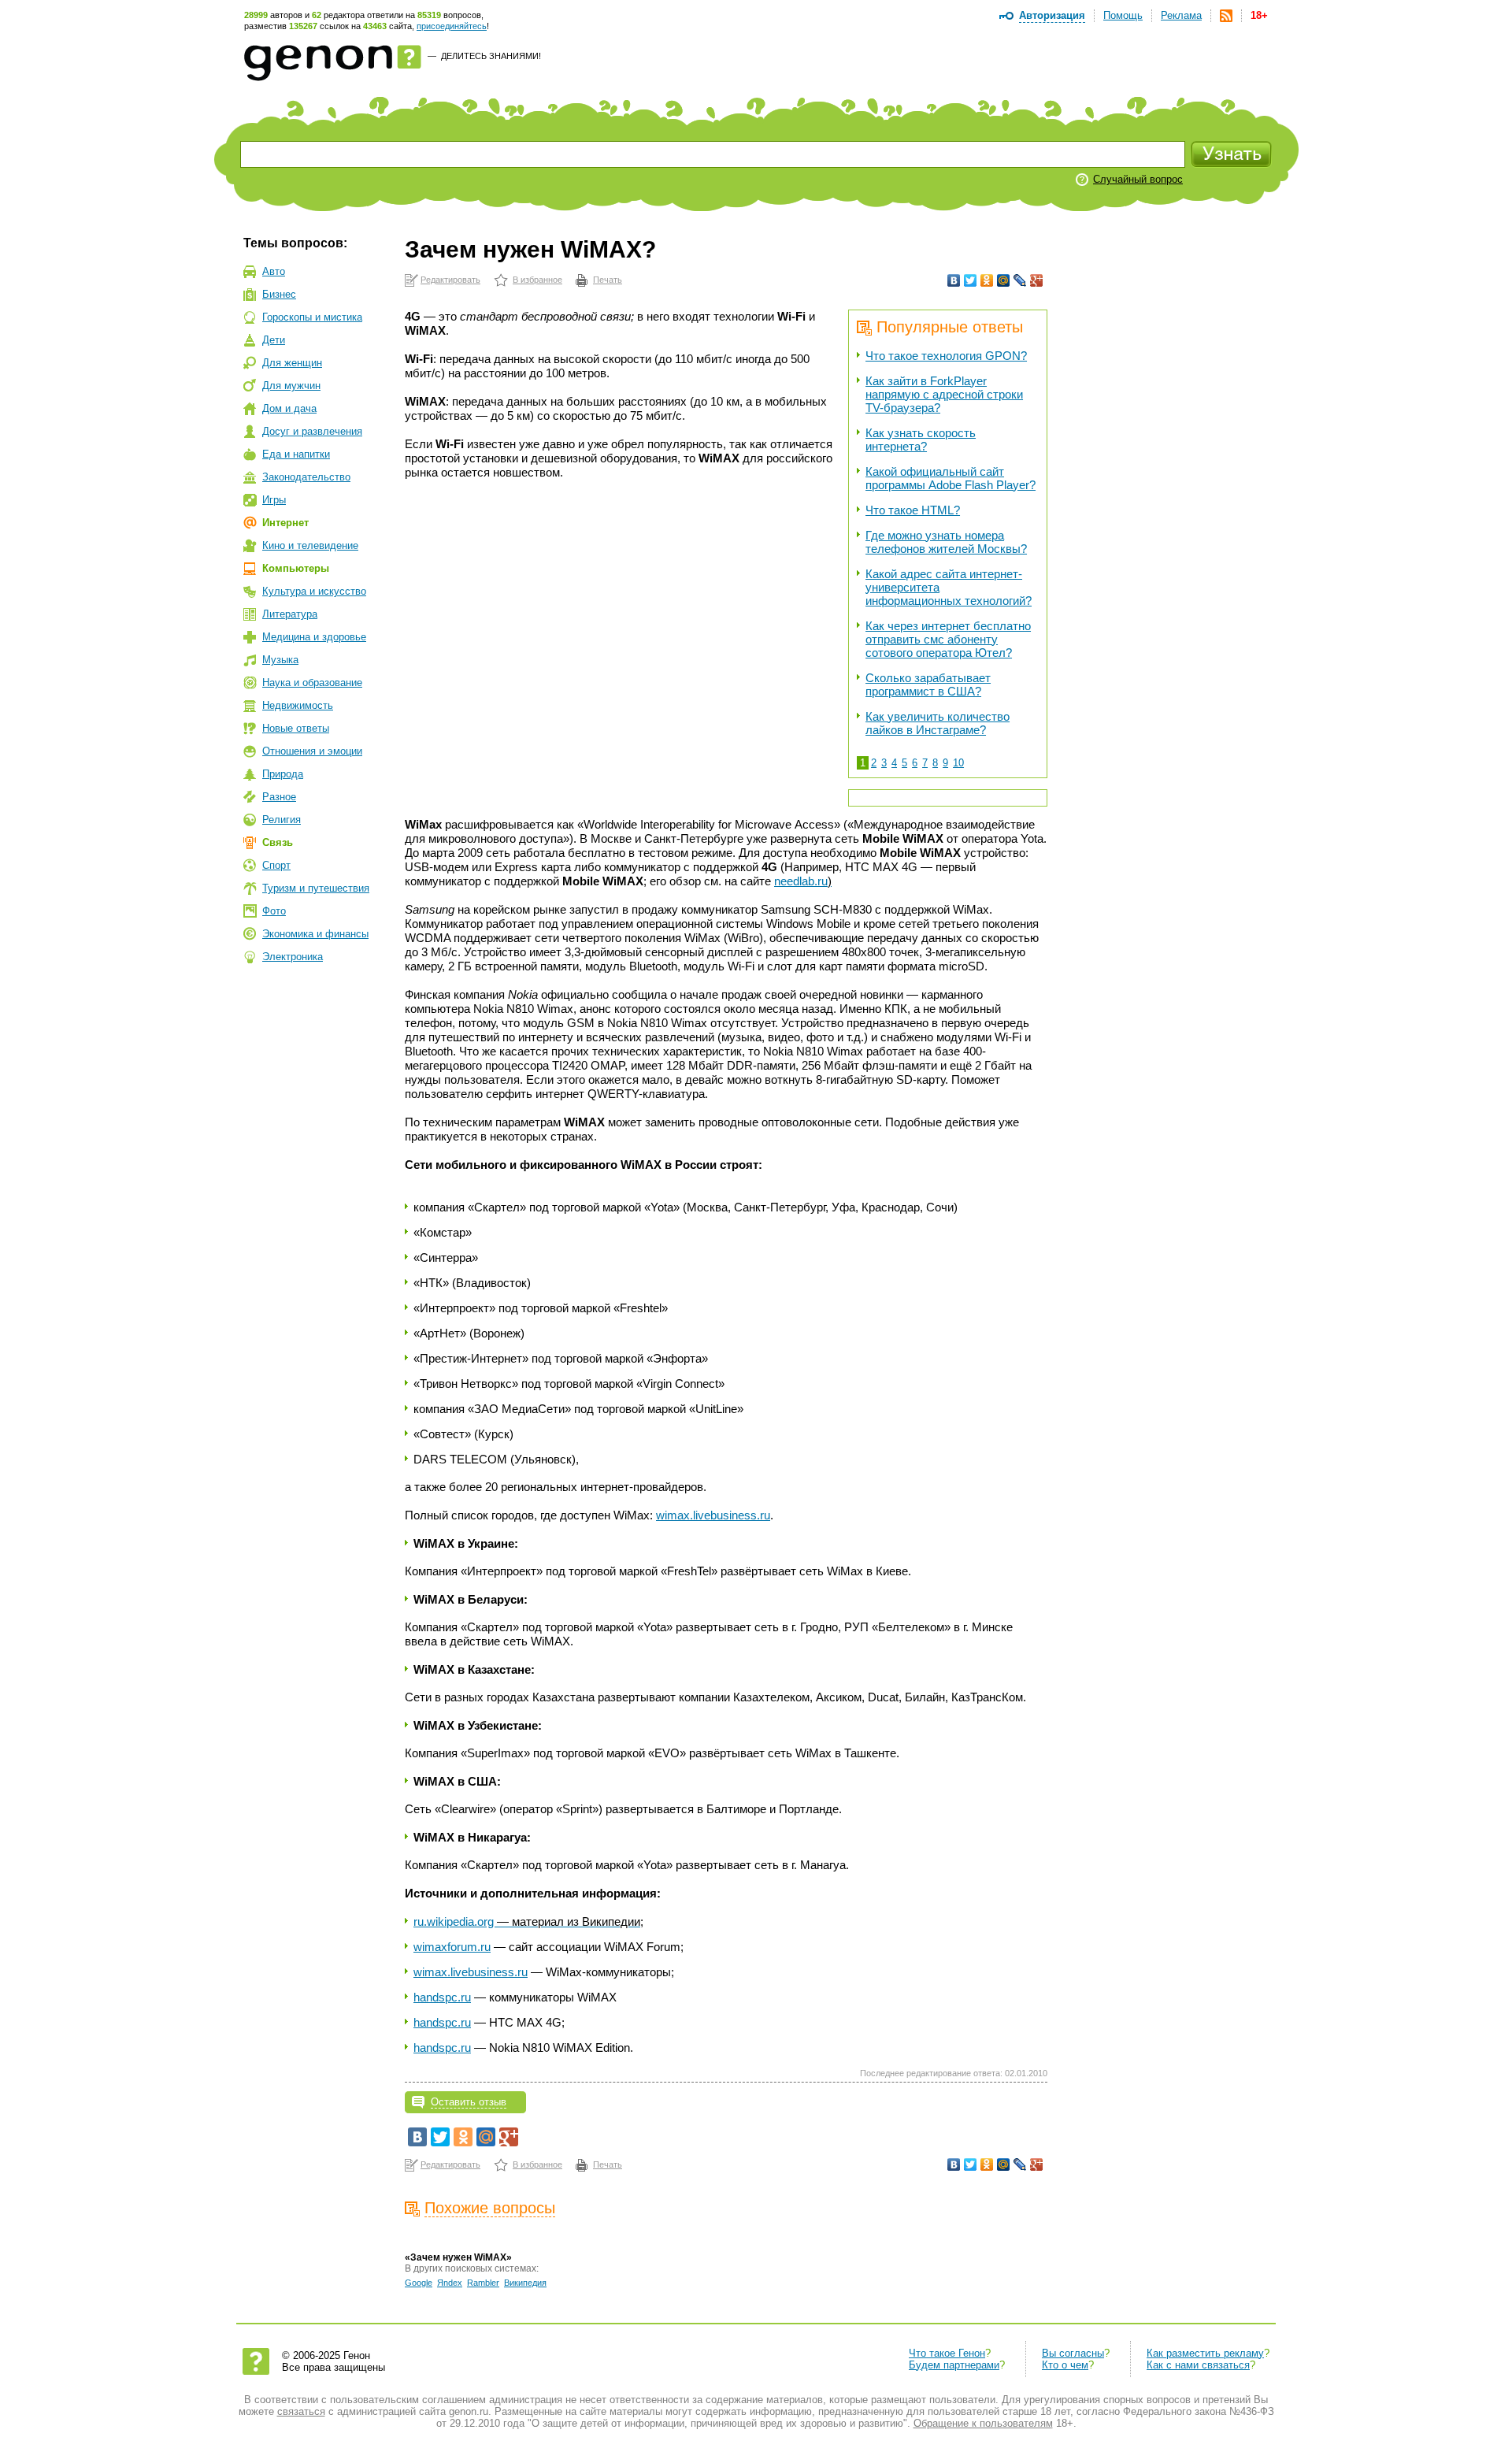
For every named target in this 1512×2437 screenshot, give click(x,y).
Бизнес (279, 294)
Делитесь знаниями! (491, 56)
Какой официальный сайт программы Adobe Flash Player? (951, 478)
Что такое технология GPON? (946, 356)
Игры (274, 500)
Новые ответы (296, 728)
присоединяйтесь (452, 26)
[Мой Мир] (1004, 280)
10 (958, 763)
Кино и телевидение (310, 545)
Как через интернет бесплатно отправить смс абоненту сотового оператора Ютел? (948, 639)
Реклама (1181, 15)
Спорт (276, 865)
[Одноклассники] (987, 280)
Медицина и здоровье (314, 637)
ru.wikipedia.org (528, 1921)
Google (419, 2283)
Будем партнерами (954, 2365)
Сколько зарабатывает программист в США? (928, 684)
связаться (301, 2411)
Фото (274, 911)
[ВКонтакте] (954, 280)
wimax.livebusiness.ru (713, 1515)
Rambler (483, 2283)
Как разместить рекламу (1205, 2353)
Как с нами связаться (1198, 2365)
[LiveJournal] (1020, 280)
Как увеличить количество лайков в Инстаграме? (938, 723)
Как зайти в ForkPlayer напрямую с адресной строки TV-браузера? (944, 394)
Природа (283, 774)
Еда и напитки (296, 454)
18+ (1259, 15)
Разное (279, 797)
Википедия (525, 2283)
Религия (282, 820)
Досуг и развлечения (312, 431)
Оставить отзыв (469, 2102)
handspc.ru (442, 1997)
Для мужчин (291, 386)
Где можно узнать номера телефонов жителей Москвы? (946, 542)
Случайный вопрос (1138, 179)
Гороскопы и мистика (312, 317)
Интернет (285, 523)
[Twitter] (971, 280)
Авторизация (1052, 15)
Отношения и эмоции (312, 751)
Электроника (293, 957)
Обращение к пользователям (983, 2423)
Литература (290, 614)
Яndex (450, 2283)
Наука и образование (312, 683)
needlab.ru (803, 881)
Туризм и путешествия (316, 888)
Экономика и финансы (315, 934)
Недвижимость (298, 705)
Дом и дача (289, 408)
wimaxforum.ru (452, 1947)
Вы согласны (1073, 2353)
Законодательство (306, 477)
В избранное (537, 280)
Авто (274, 271)
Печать (608, 280)
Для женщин (292, 363)
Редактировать (450, 280)
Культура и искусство (314, 591)
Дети (274, 340)
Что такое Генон (947, 2353)
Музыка (280, 660)
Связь (278, 842)
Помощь (1123, 15)
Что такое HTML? (913, 510)
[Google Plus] (1037, 280)
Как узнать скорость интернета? (921, 440)
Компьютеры (296, 568)
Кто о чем (1065, 2365)
